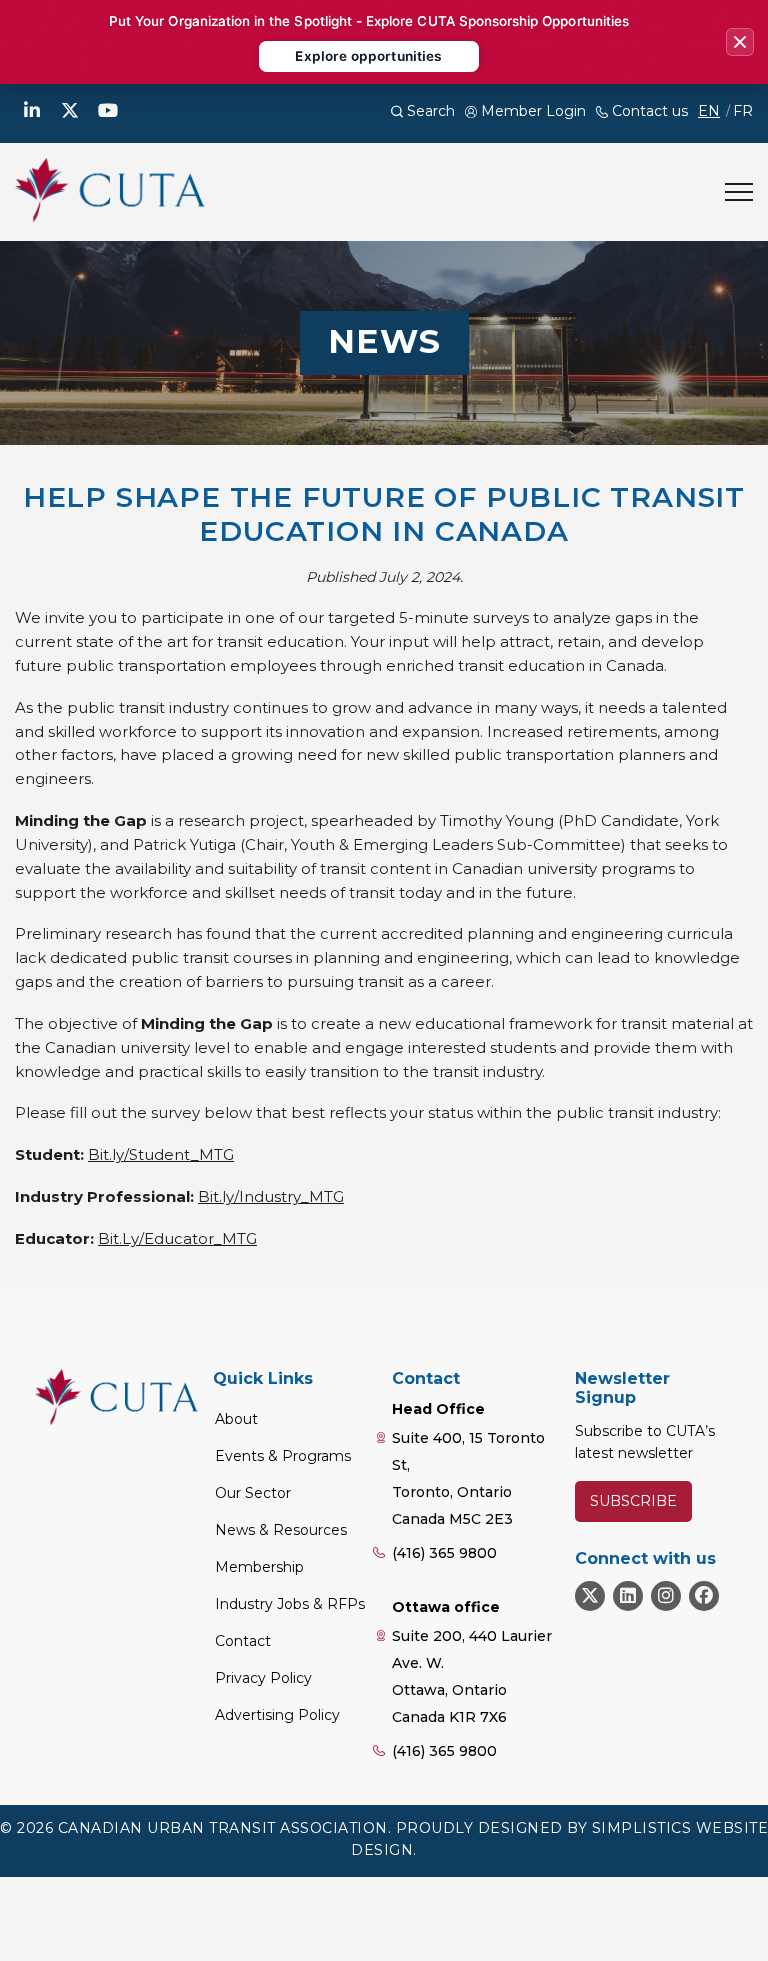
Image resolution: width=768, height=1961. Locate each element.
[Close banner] (740, 42)
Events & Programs (283, 1456)
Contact (243, 1641)
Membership (259, 1567)
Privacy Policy (263, 1678)
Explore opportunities (368, 56)
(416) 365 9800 (444, 1553)
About (236, 1419)
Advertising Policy (277, 1715)
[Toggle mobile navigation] (739, 192)
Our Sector (253, 1493)
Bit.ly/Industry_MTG (271, 1196)
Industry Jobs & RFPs (290, 1604)
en (709, 111)
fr (743, 111)
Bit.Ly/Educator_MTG (177, 1238)
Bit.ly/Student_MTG (161, 1154)
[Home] (110, 190)
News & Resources (281, 1530)
